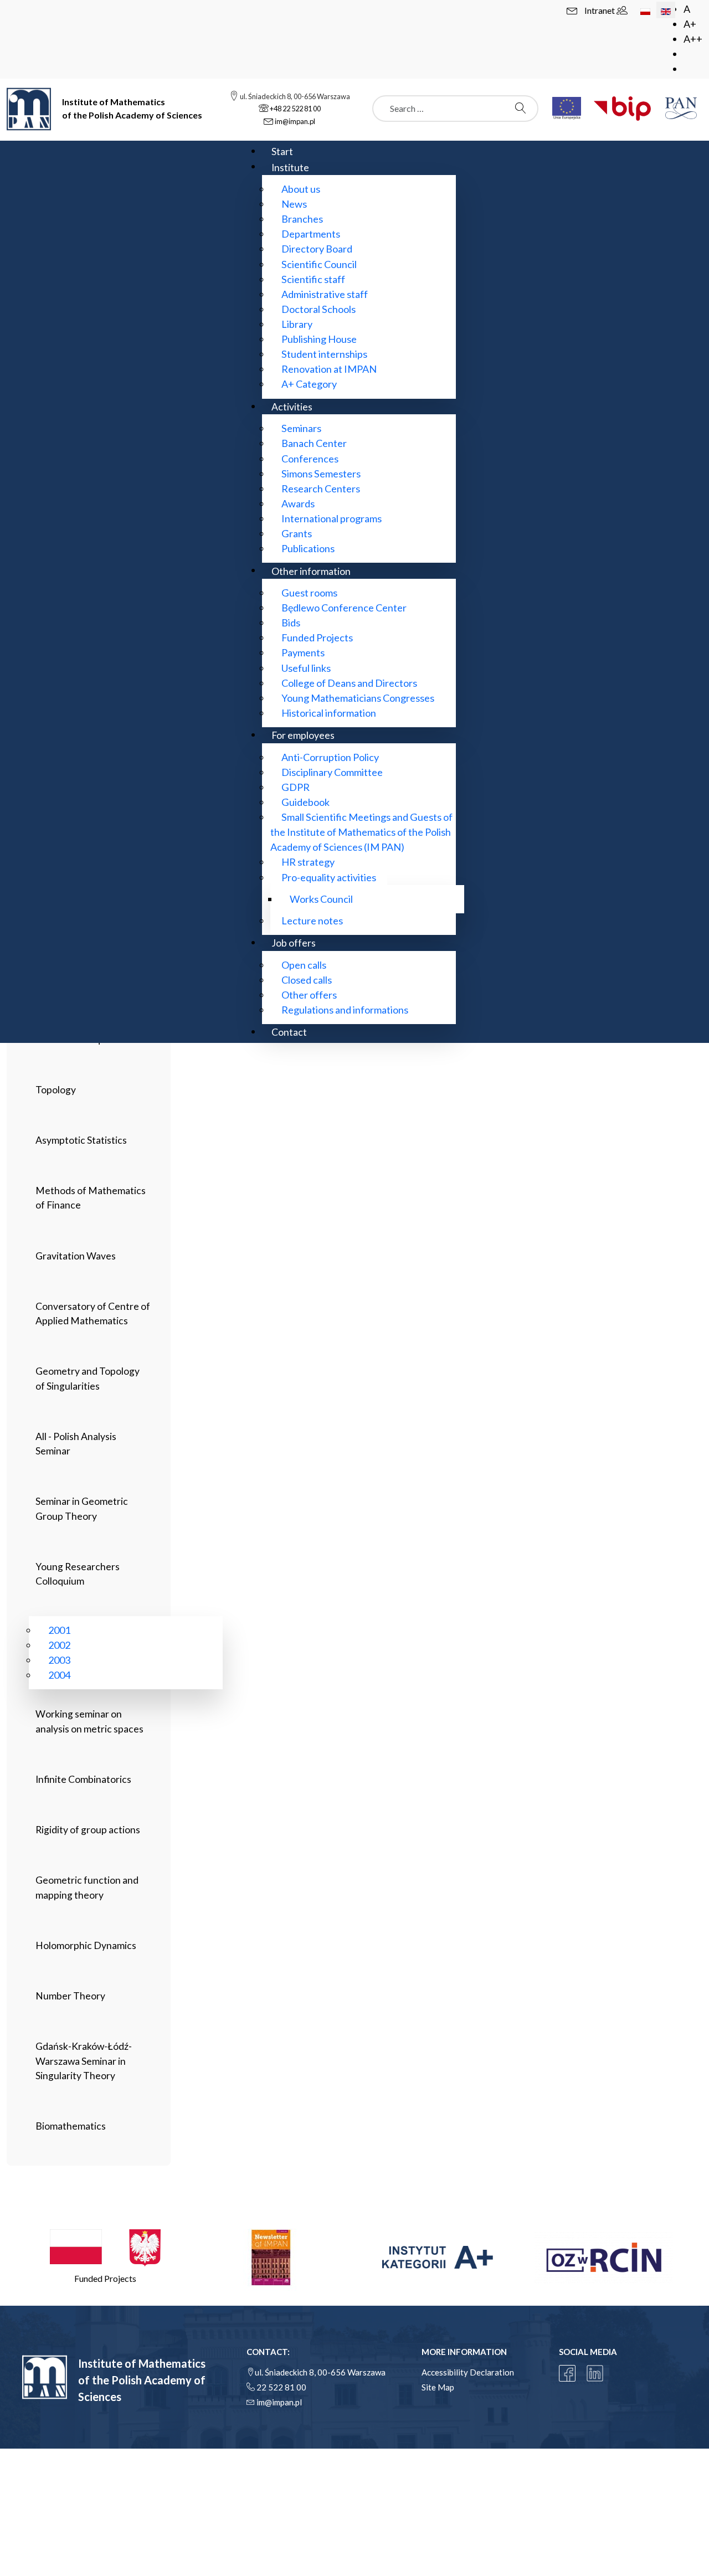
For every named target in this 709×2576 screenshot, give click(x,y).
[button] (105, 2257)
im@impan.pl (279, 2402)
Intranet (600, 10)
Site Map (438, 2387)
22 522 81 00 (281, 2387)
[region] (354, 2257)
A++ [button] (693, 39)
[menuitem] (282, 151)
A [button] (687, 9)
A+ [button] (690, 24)
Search (523, 108)
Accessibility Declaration (468, 2372)
